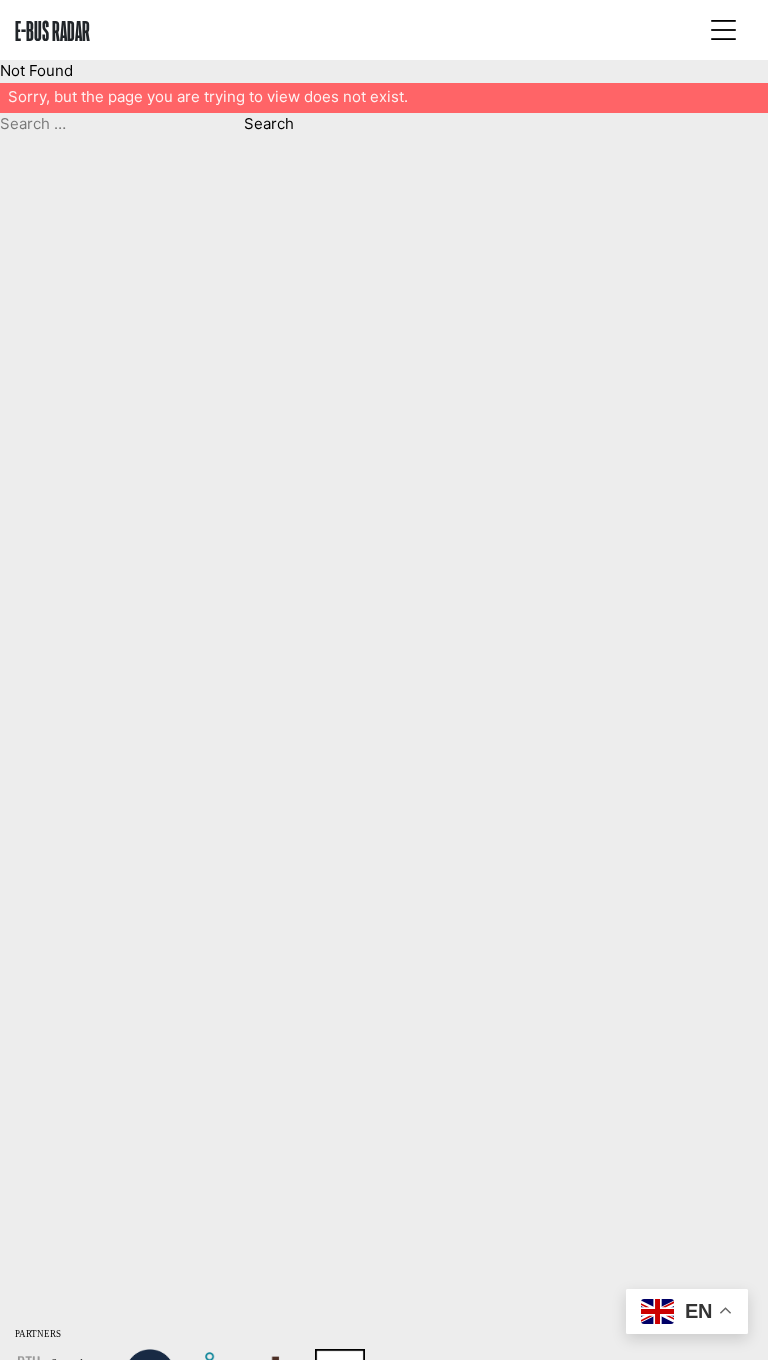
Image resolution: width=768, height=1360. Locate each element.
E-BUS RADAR (52, 30)
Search (269, 123)
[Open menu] (723, 30)
